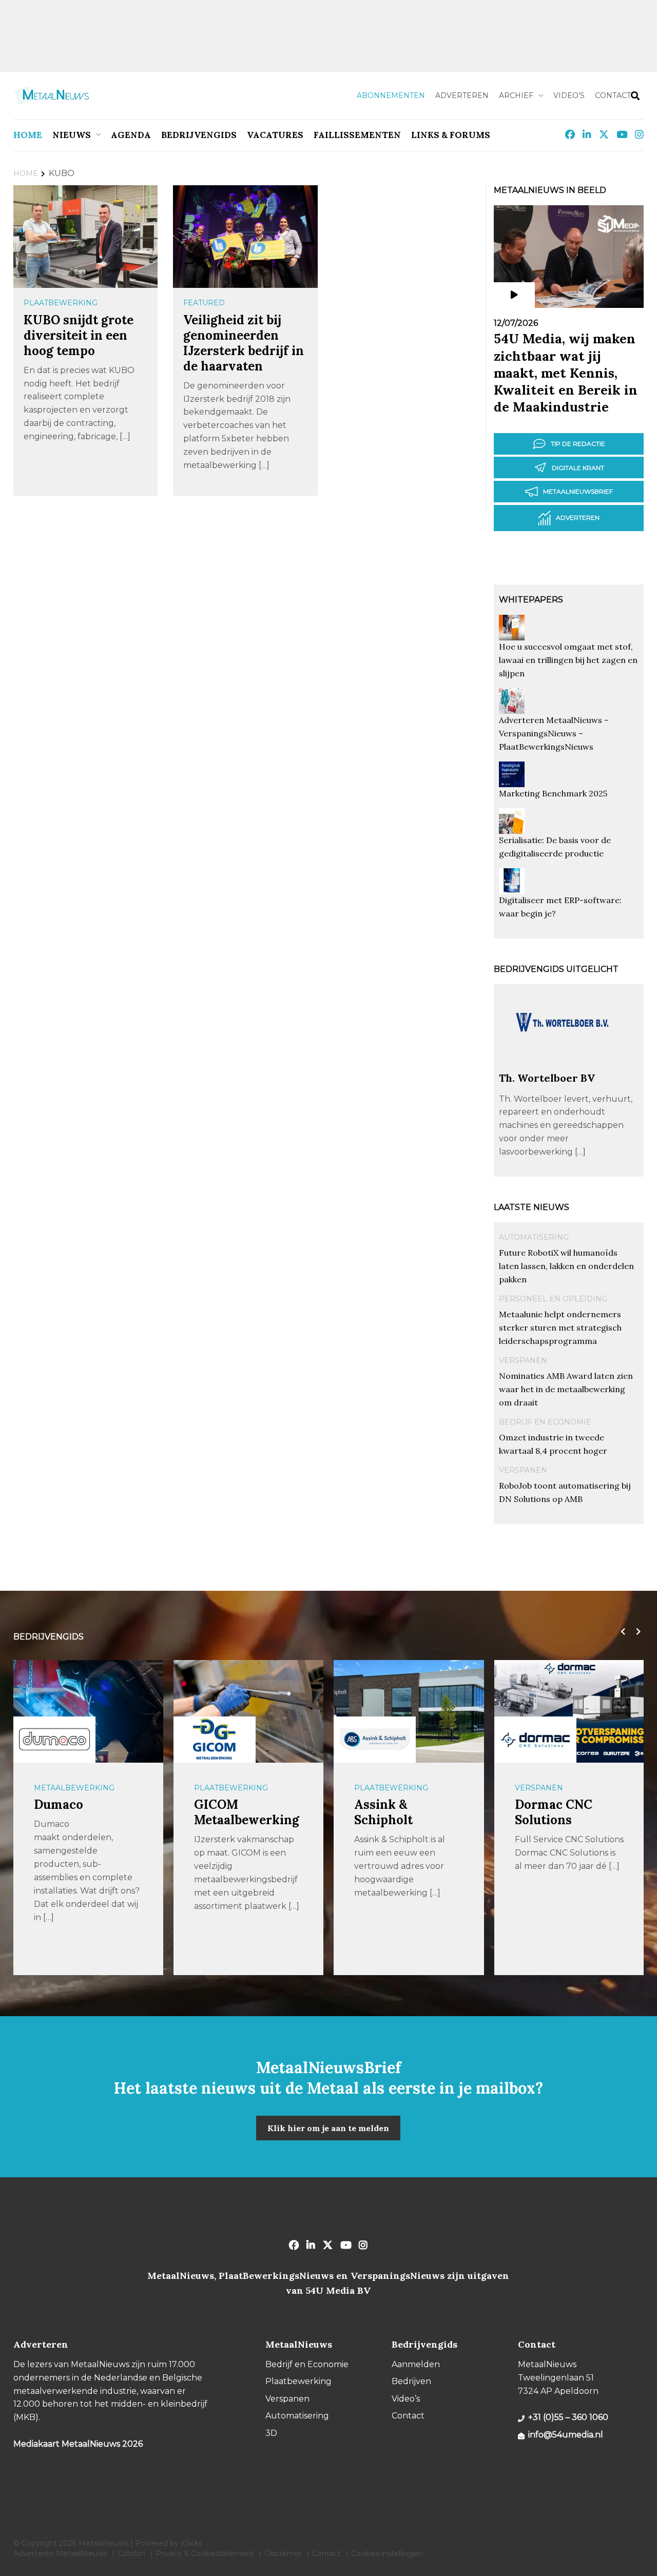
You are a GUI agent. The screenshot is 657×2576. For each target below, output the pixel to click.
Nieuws (72, 135)
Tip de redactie (578, 444)
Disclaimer (283, 2553)
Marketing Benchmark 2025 (553, 793)
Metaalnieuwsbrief (578, 491)
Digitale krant (578, 468)
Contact (613, 95)
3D (271, 2433)
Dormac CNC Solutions (554, 1812)
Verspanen (523, 1360)
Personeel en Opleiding (553, 1299)
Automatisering (534, 1237)
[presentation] (621, 1632)
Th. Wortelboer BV (547, 1078)
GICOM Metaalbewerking (247, 1812)
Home (28, 135)
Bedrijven (411, 2381)
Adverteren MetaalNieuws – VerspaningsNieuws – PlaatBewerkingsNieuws (554, 733)
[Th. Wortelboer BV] (563, 1067)
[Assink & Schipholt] (375, 1740)
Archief (516, 95)
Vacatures (275, 135)
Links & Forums (451, 135)
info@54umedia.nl (566, 2435)
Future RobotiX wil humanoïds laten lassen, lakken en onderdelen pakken (566, 1266)
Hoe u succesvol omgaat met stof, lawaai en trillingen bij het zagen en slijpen (568, 660)
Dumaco (59, 1804)
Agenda (131, 135)
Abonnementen (391, 95)
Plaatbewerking (61, 303)
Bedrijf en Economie (545, 1422)
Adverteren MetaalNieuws (60, 2553)
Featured (204, 303)
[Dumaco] (54, 1740)
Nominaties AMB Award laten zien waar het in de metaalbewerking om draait (566, 1389)
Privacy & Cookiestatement (205, 2553)
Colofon (131, 2553)
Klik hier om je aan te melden (328, 2128)
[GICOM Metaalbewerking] (215, 1739)
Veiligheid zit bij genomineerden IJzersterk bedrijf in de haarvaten (244, 343)
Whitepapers (531, 600)
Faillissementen (357, 135)
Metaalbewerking (74, 1788)
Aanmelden (416, 2364)
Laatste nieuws (532, 1207)
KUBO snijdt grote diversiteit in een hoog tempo (79, 335)
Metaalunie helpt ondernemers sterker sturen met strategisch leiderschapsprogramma (560, 1328)
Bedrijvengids (199, 135)
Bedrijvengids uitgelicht (556, 969)
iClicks (191, 2543)
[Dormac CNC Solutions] (535, 1740)
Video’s (569, 95)
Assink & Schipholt (383, 1812)
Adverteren (462, 95)
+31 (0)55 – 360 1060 (568, 2417)
